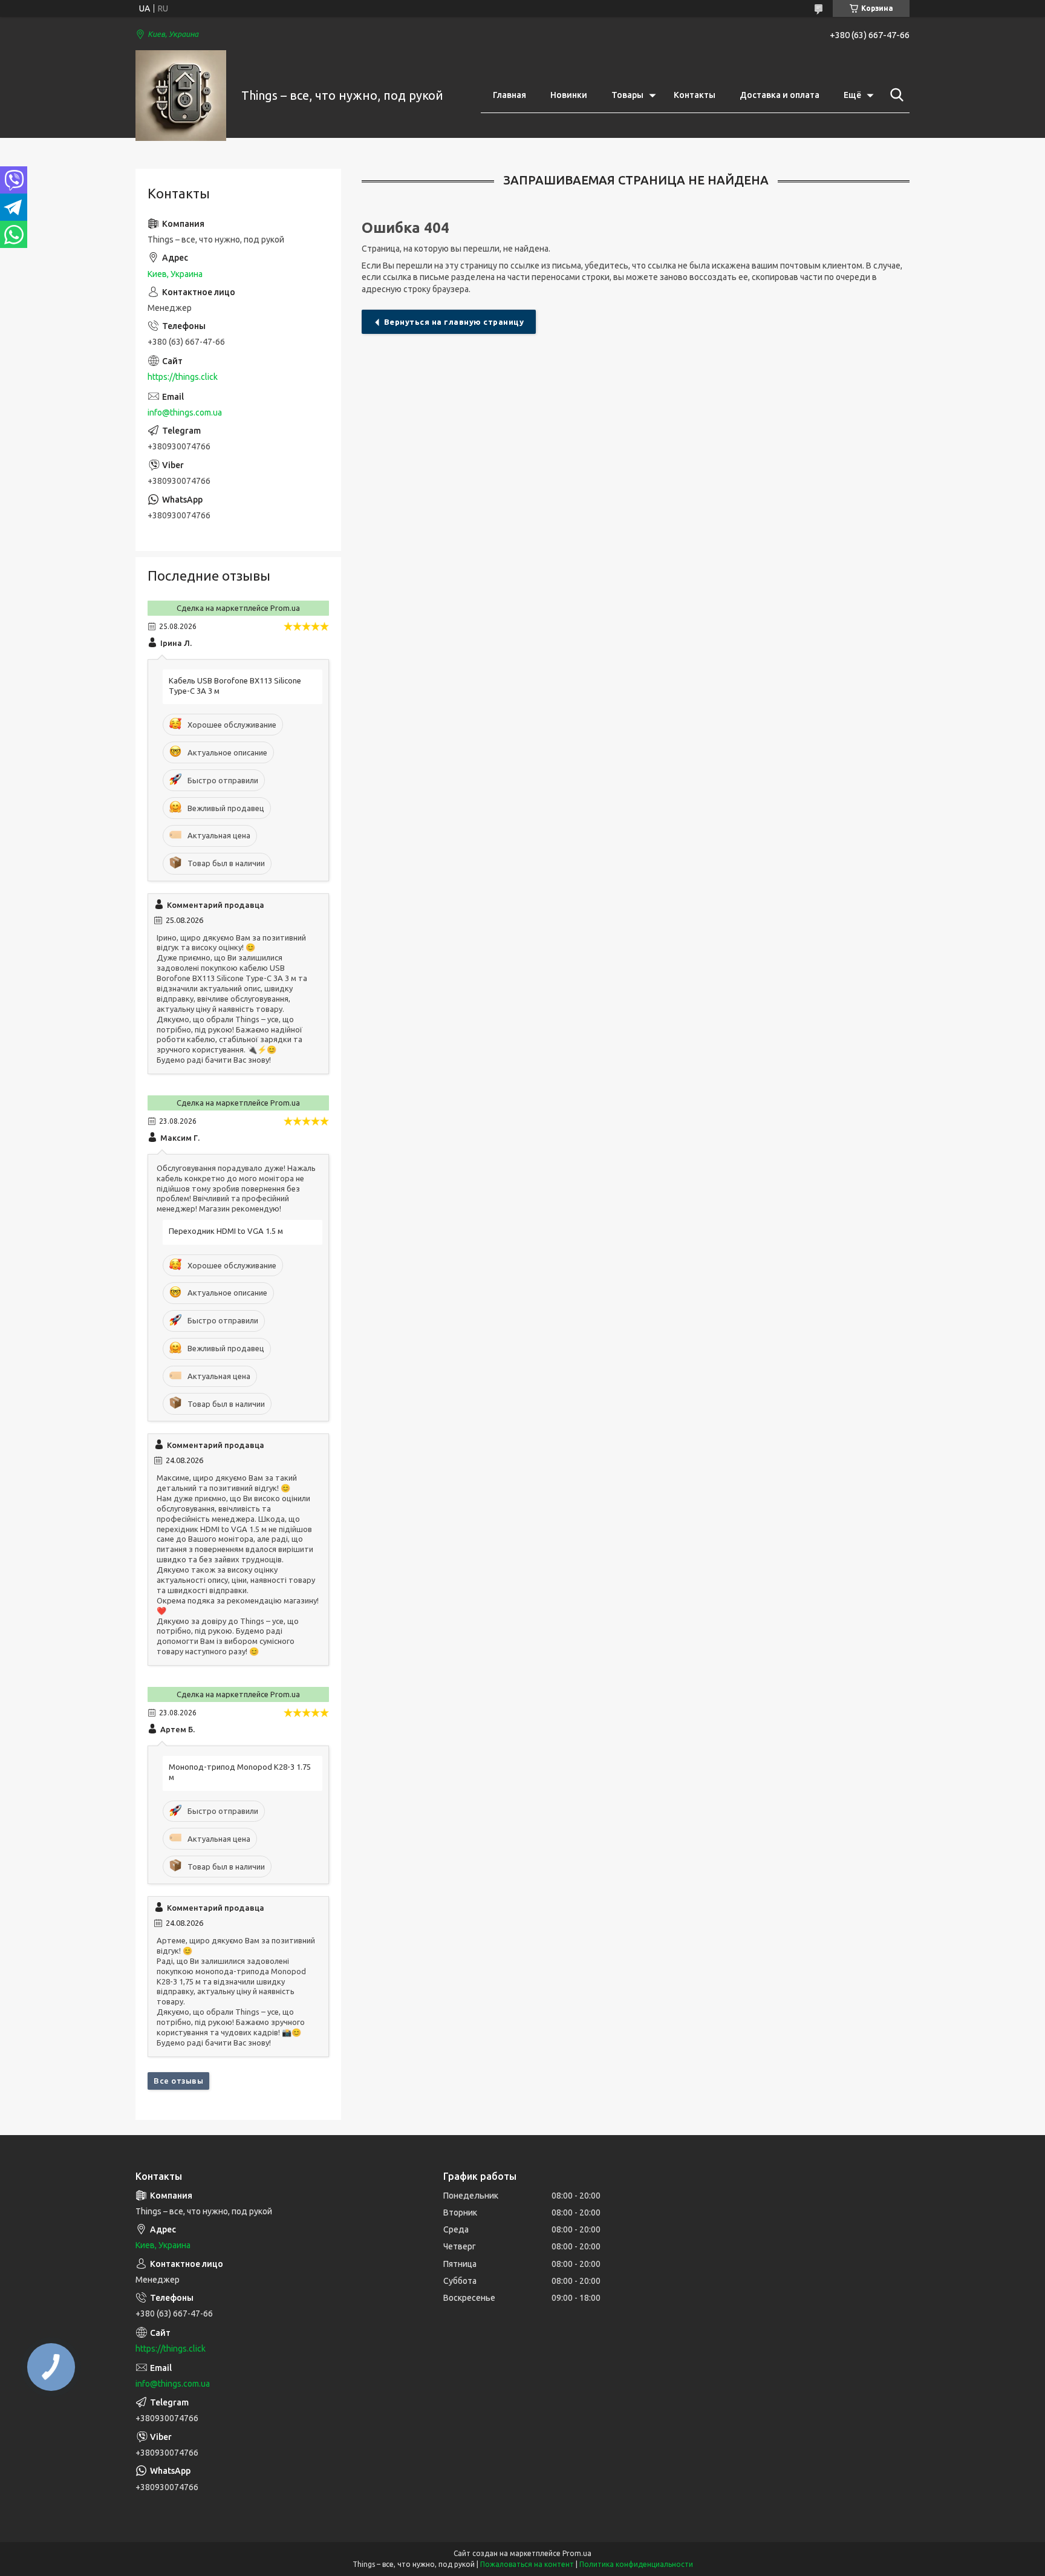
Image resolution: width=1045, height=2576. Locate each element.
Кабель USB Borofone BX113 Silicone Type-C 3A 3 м (235, 686)
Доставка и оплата (780, 95)
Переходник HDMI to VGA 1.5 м (226, 1231)
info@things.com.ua (185, 412)
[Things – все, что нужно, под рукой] (181, 96)
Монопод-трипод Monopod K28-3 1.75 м (240, 1772)
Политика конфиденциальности (636, 2564)
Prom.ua (577, 2553)
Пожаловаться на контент (527, 2564)
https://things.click (183, 377)
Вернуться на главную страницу (454, 322)
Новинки (569, 95)
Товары (627, 95)
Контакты (695, 95)
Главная (509, 95)
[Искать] (894, 95)
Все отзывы (178, 2081)
